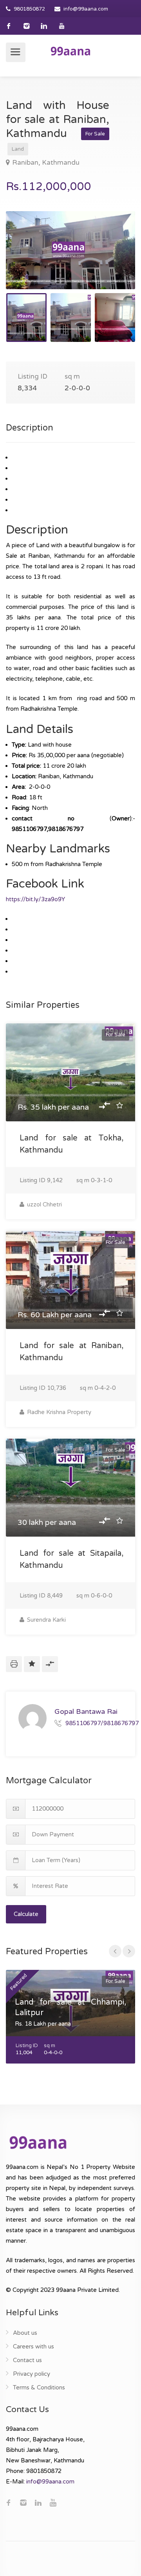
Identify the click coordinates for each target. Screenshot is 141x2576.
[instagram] (26, 26)
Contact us (27, 2360)
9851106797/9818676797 (102, 1723)
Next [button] (113, 260)
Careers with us (33, 2347)
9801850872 (29, 9)
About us (25, 2333)
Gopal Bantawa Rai (86, 1711)
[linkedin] (44, 26)
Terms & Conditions (39, 2387)
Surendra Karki (46, 1620)
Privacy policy (32, 2374)
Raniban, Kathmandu (46, 163)
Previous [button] (28, 260)
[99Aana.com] (70, 51)
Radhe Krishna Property (58, 1412)
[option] (70, 250)
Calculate (26, 1914)
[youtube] (62, 26)
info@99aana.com (86, 9)
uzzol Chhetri (44, 1204)
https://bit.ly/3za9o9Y (35, 899)
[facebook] (9, 26)
